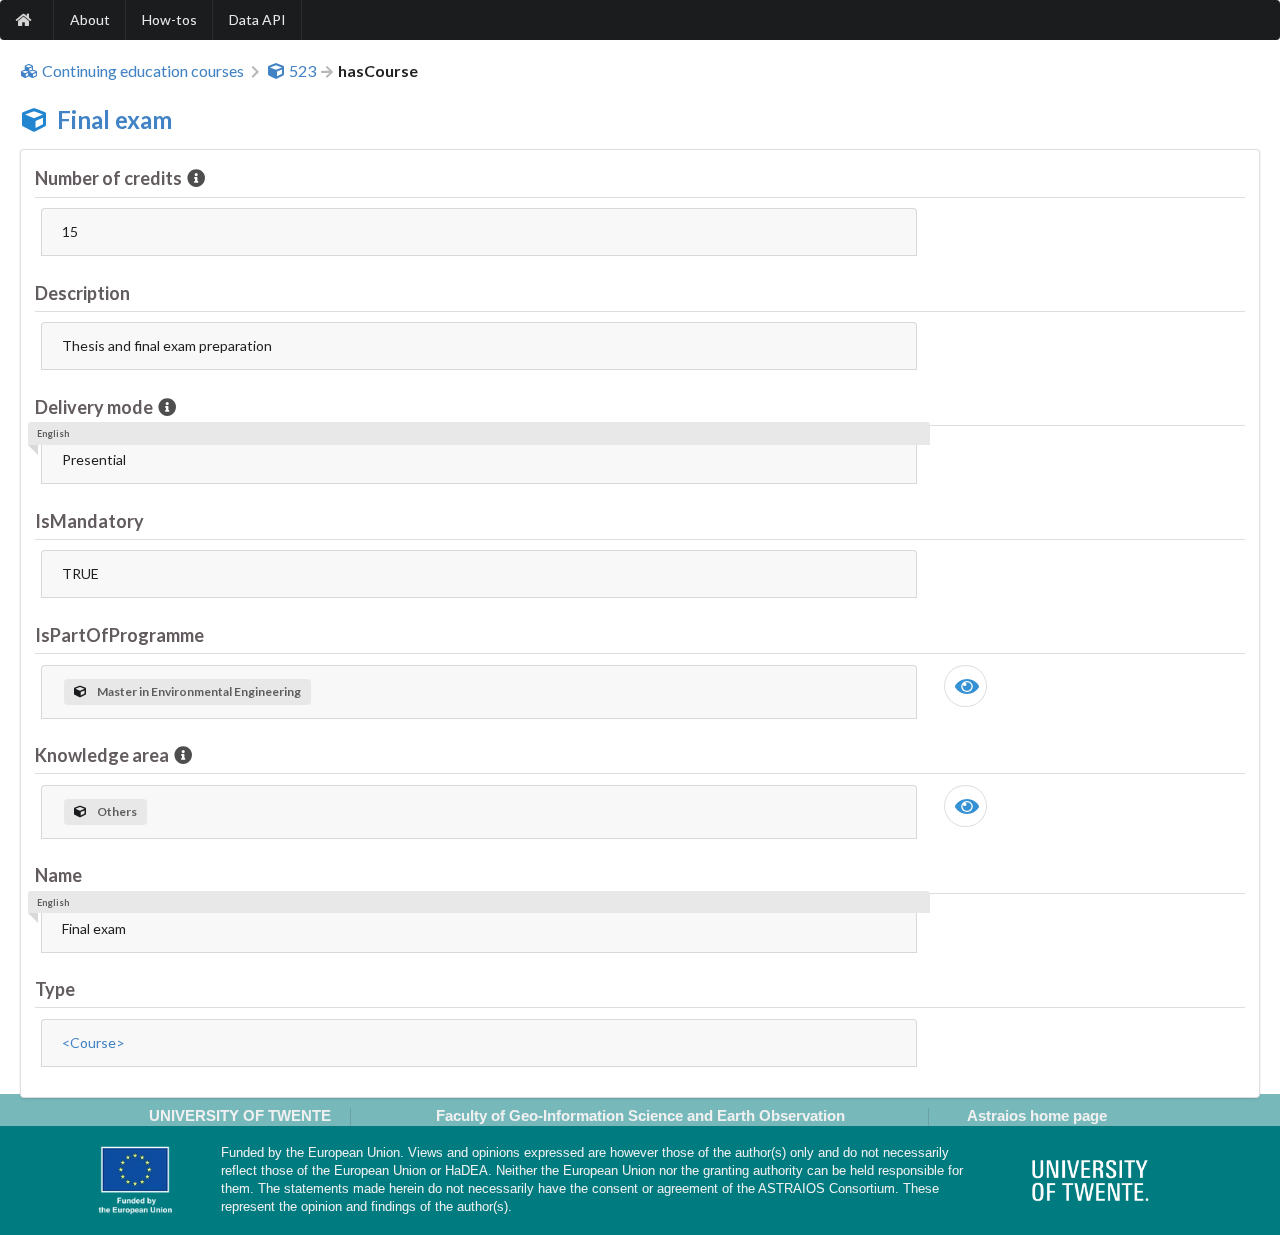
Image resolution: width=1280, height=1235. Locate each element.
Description (82, 293)
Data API (257, 19)
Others (117, 811)
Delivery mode (94, 407)
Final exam (114, 119)
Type (55, 989)
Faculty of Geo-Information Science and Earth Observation (640, 1115)
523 (302, 71)
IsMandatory (89, 521)
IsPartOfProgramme (119, 635)
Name (58, 875)
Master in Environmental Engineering (199, 691)
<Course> (93, 1042)
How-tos (169, 19)
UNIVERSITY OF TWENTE (240, 1115)
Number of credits (108, 178)
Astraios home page (1037, 1115)
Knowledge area (102, 755)
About (90, 19)
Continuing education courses (143, 71)
